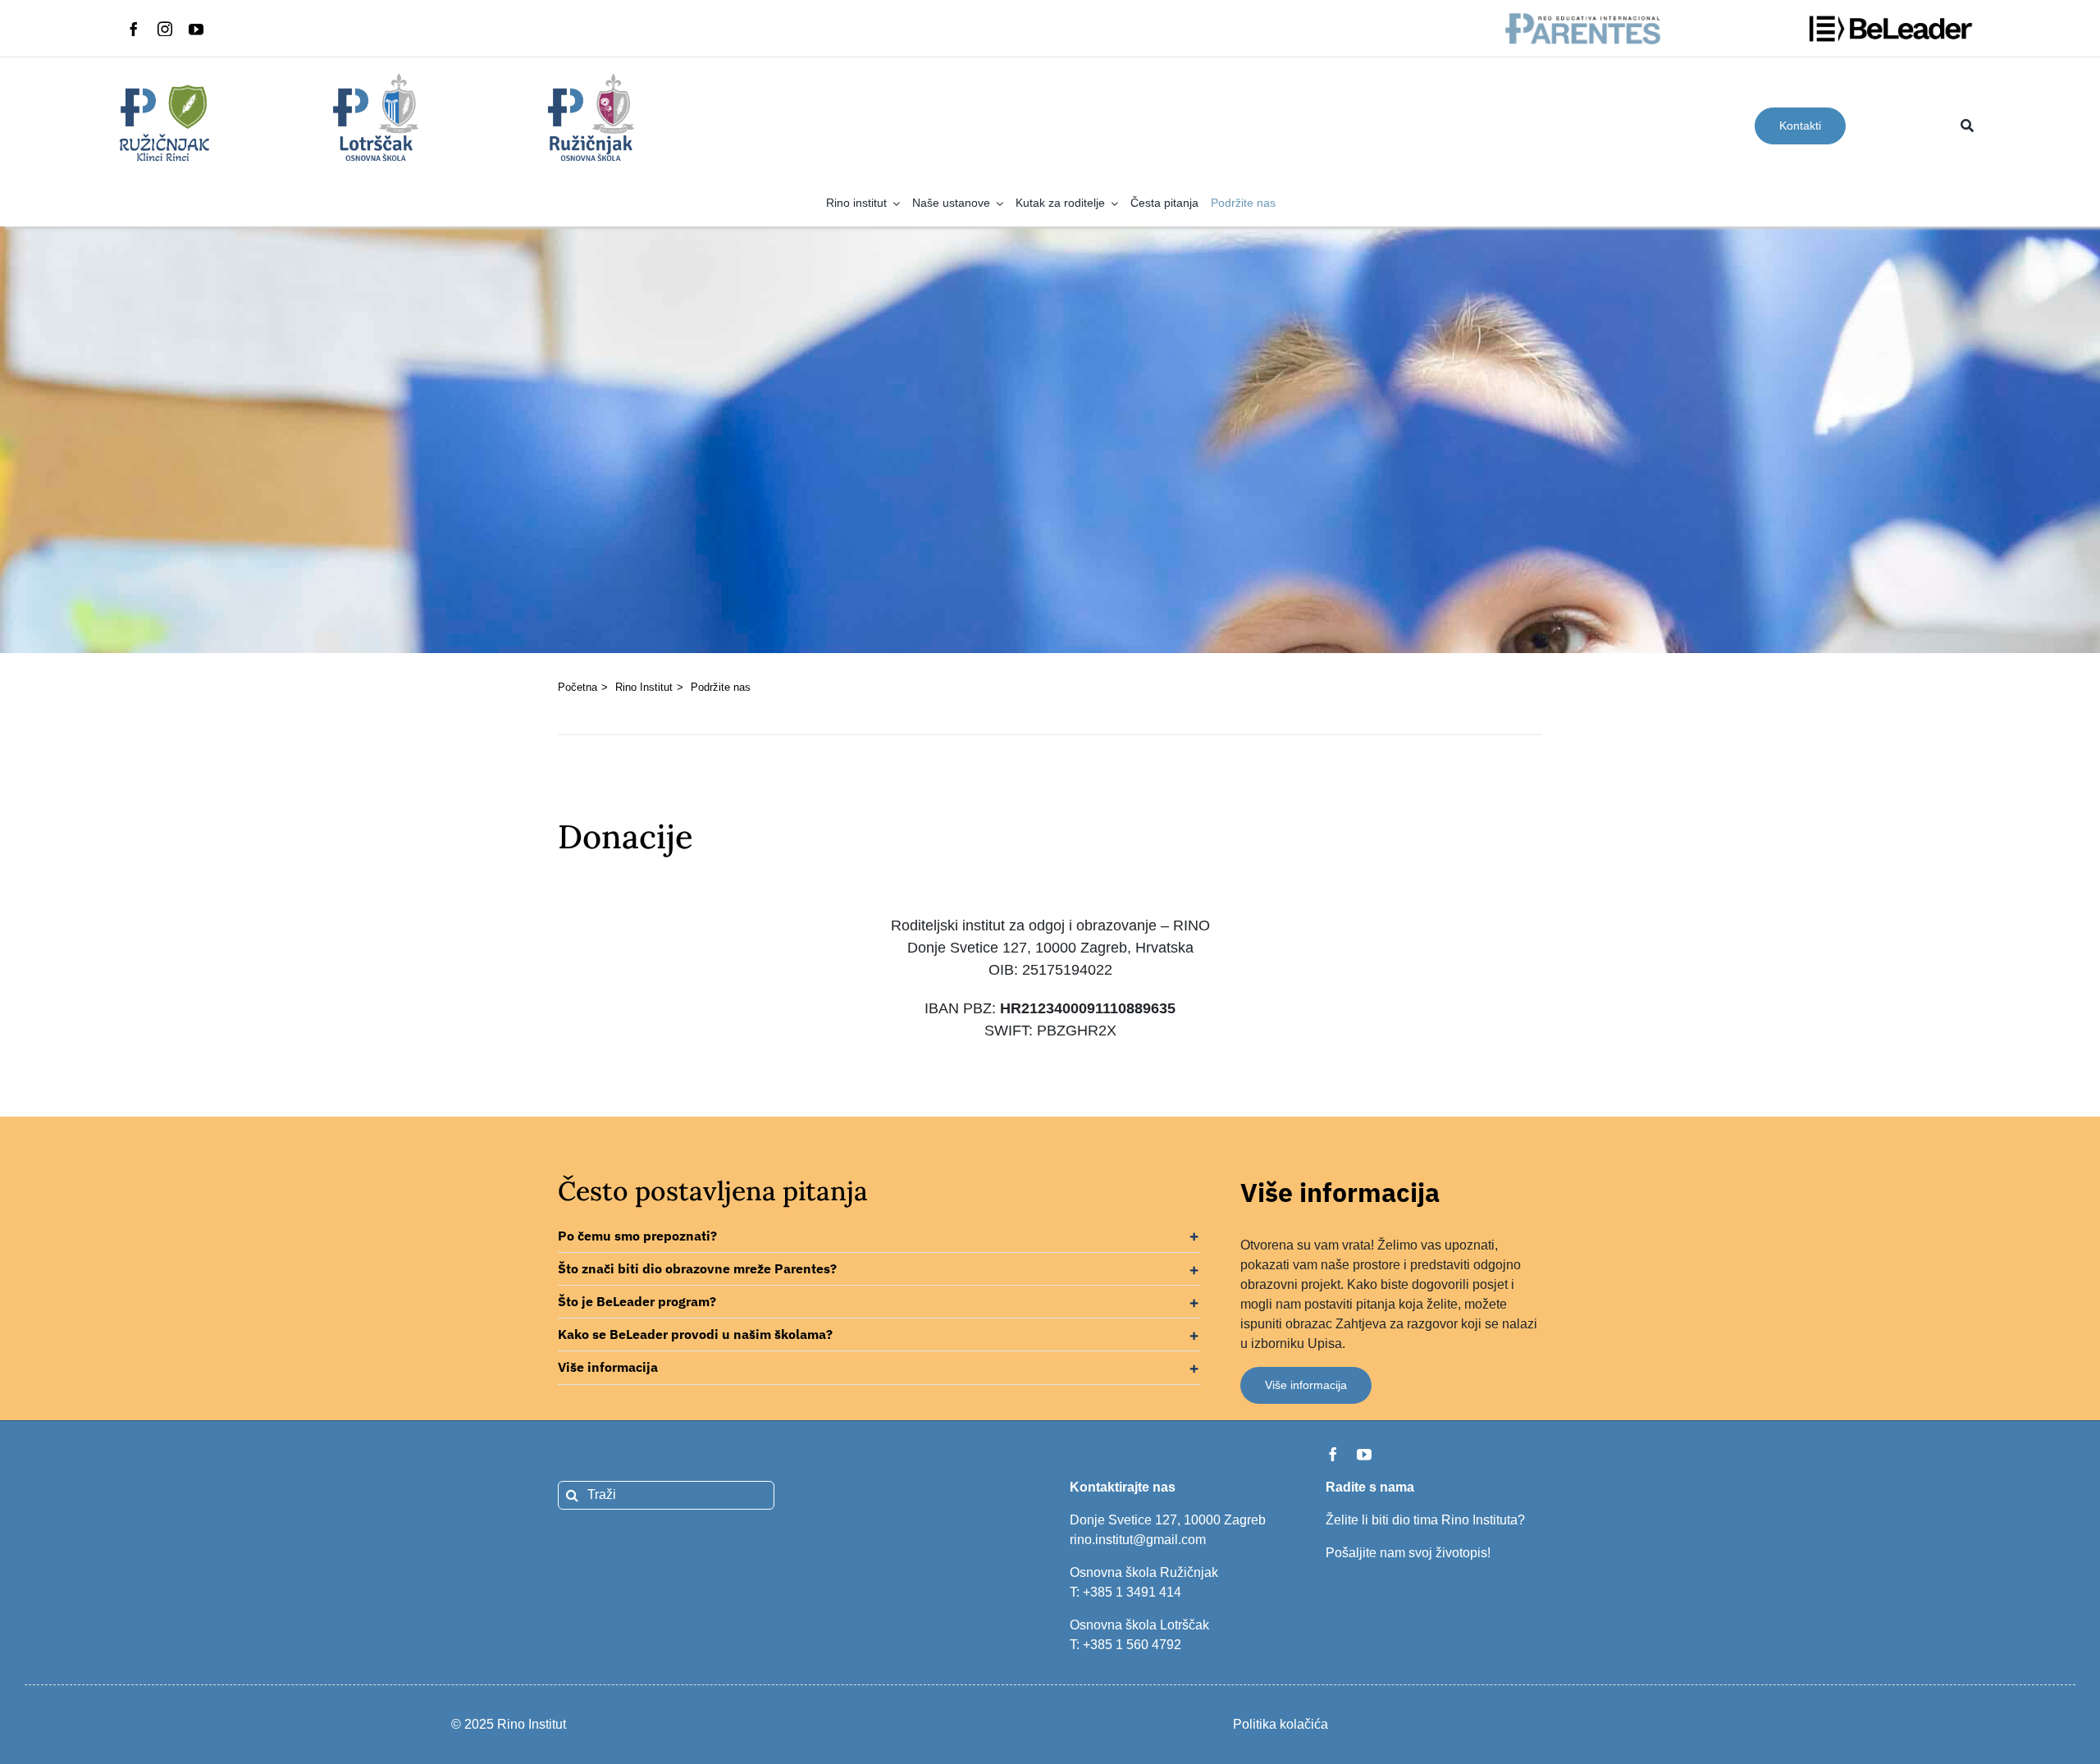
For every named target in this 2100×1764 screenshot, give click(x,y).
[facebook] (134, 29)
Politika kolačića (1281, 1724)
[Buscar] (1967, 126)
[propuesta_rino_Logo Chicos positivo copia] (378, 77)
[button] (879, 1236)
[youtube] (196, 29)
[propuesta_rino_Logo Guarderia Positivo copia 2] (163, 77)
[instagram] (165, 29)
